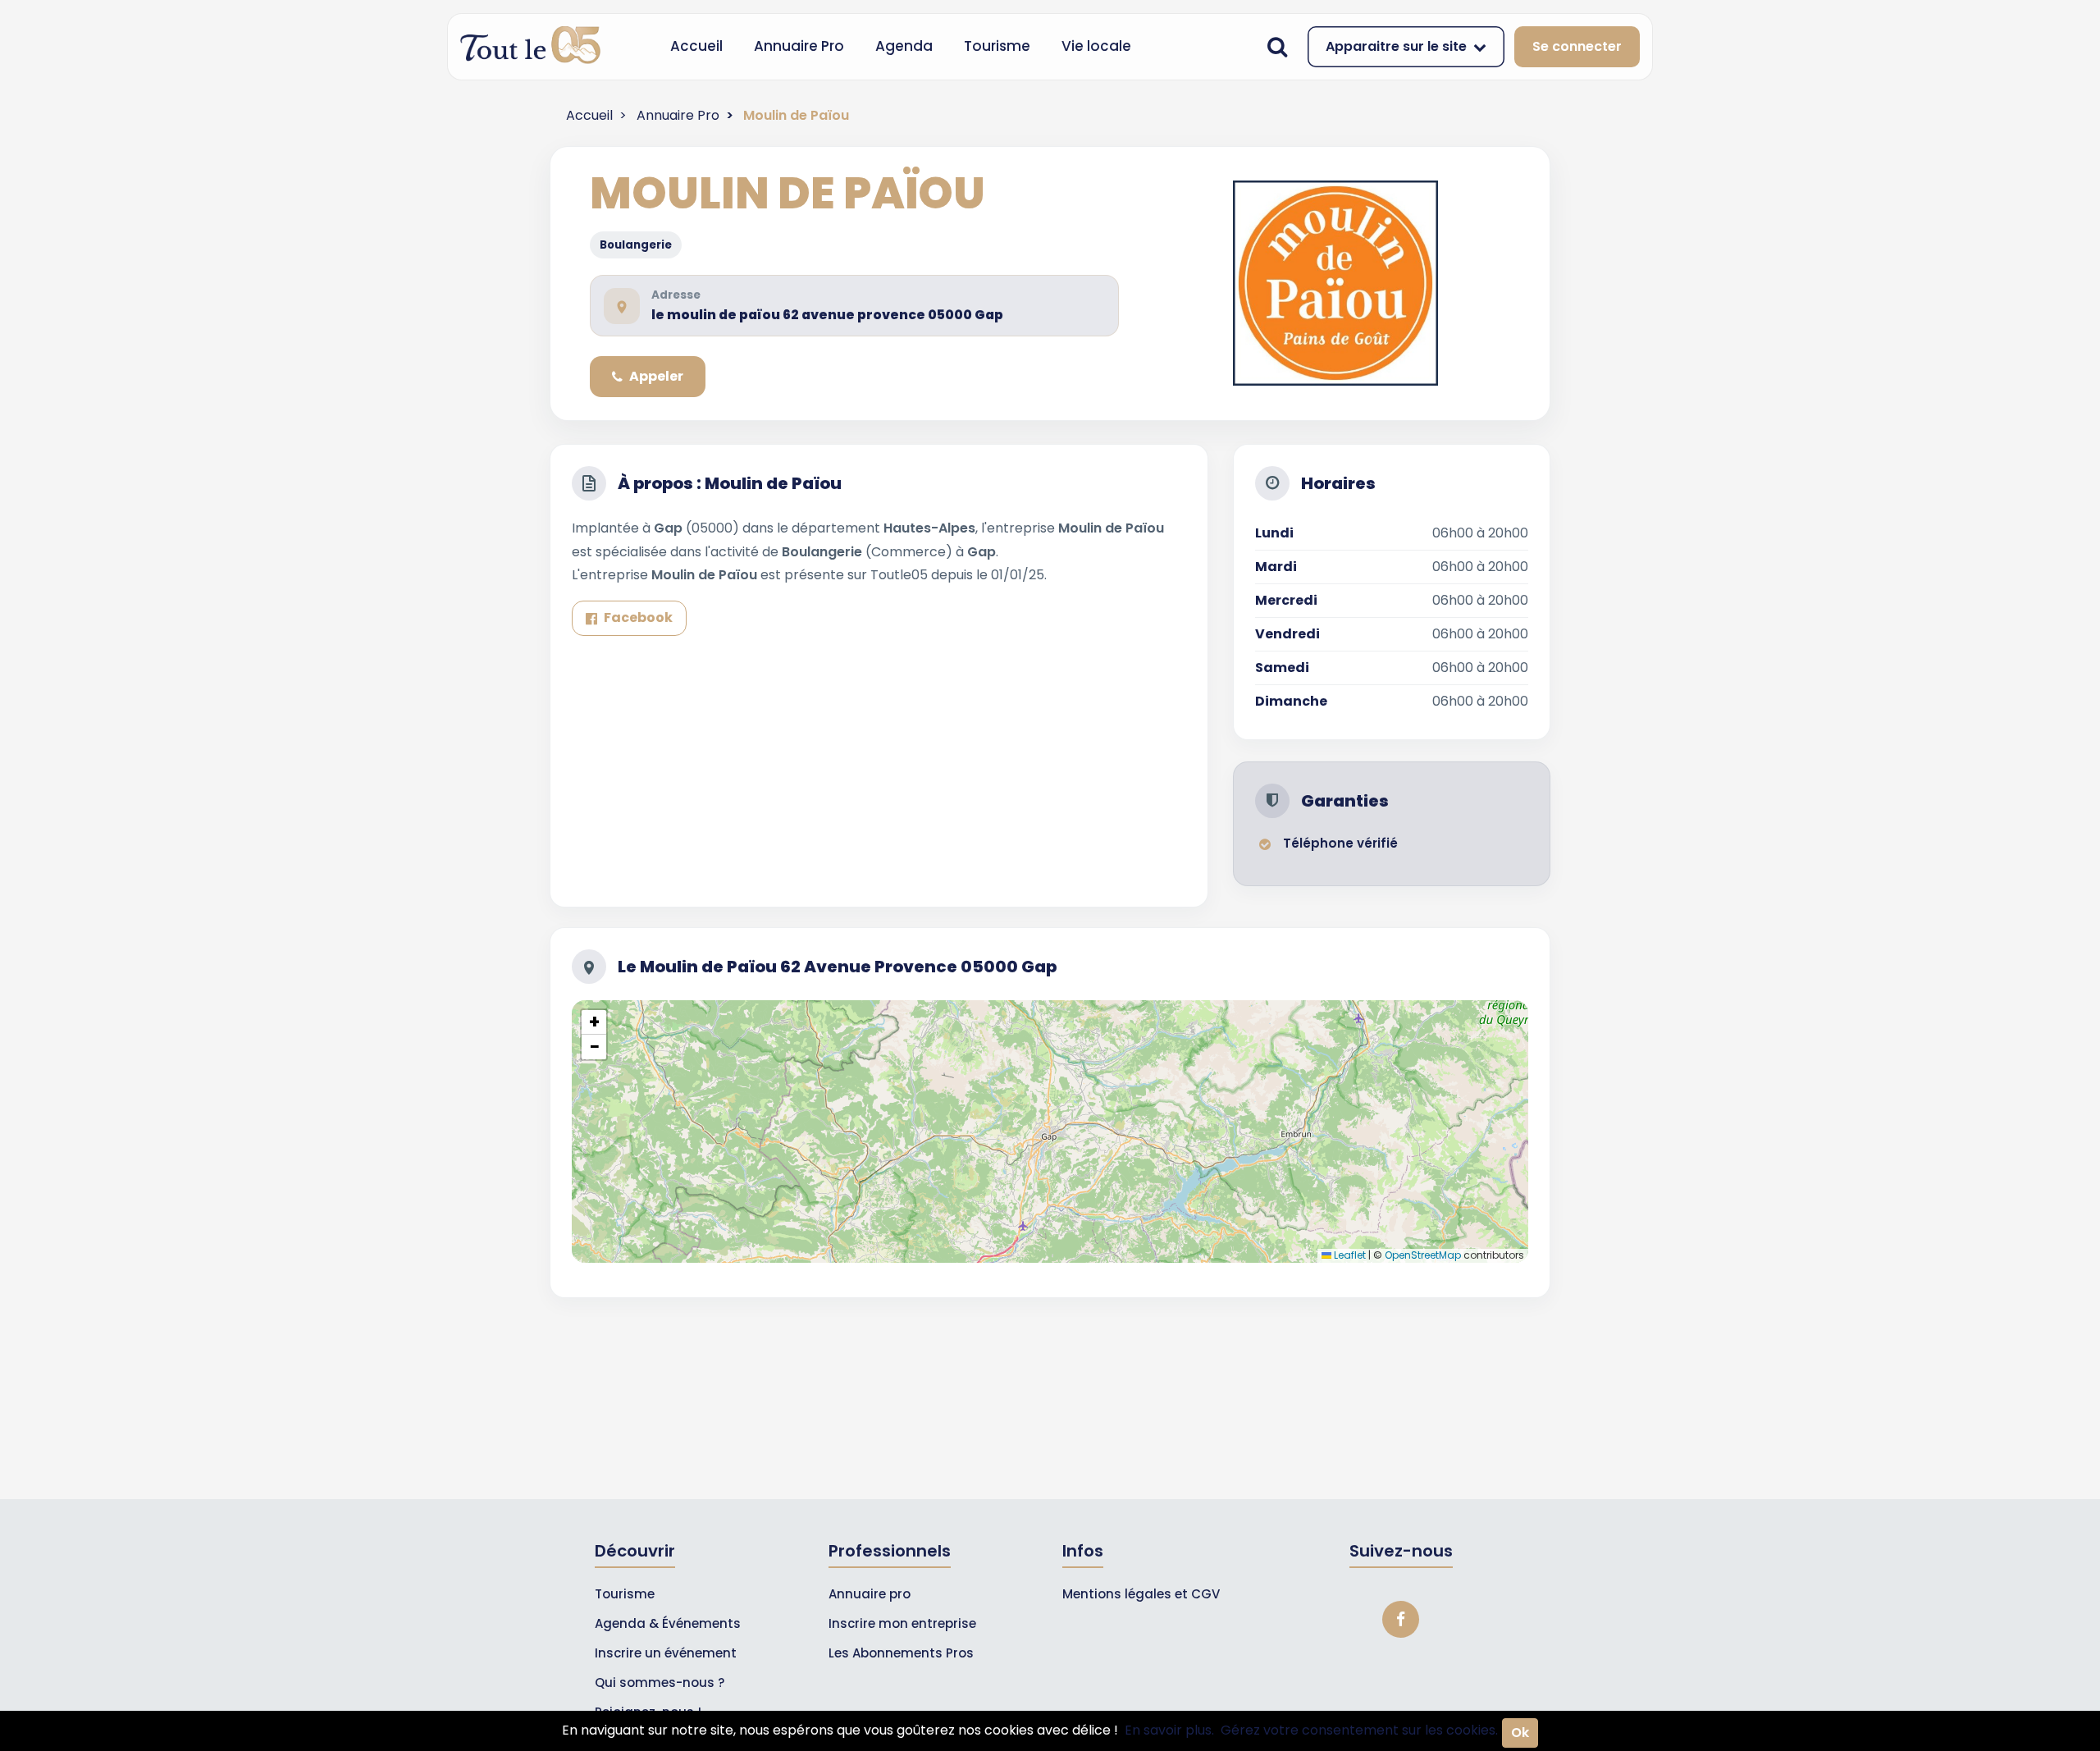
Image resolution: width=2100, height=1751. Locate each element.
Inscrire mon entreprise (902, 1623)
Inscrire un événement (666, 1653)
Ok (1520, 1733)
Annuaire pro (870, 1594)
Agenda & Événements (668, 1623)
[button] (594, 1022)
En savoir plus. (1169, 1730)
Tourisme (997, 46)
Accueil (696, 46)
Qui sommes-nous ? (660, 1682)
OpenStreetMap (1423, 1255)
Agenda (904, 46)
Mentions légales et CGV (1141, 1594)
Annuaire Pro (799, 46)
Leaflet (1349, 1255)
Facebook (638, 617)
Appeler (656, 376)
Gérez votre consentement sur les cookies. (1359, 1730)
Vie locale (1096, 46)
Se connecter (1577, 46)
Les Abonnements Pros (901, 1653)
